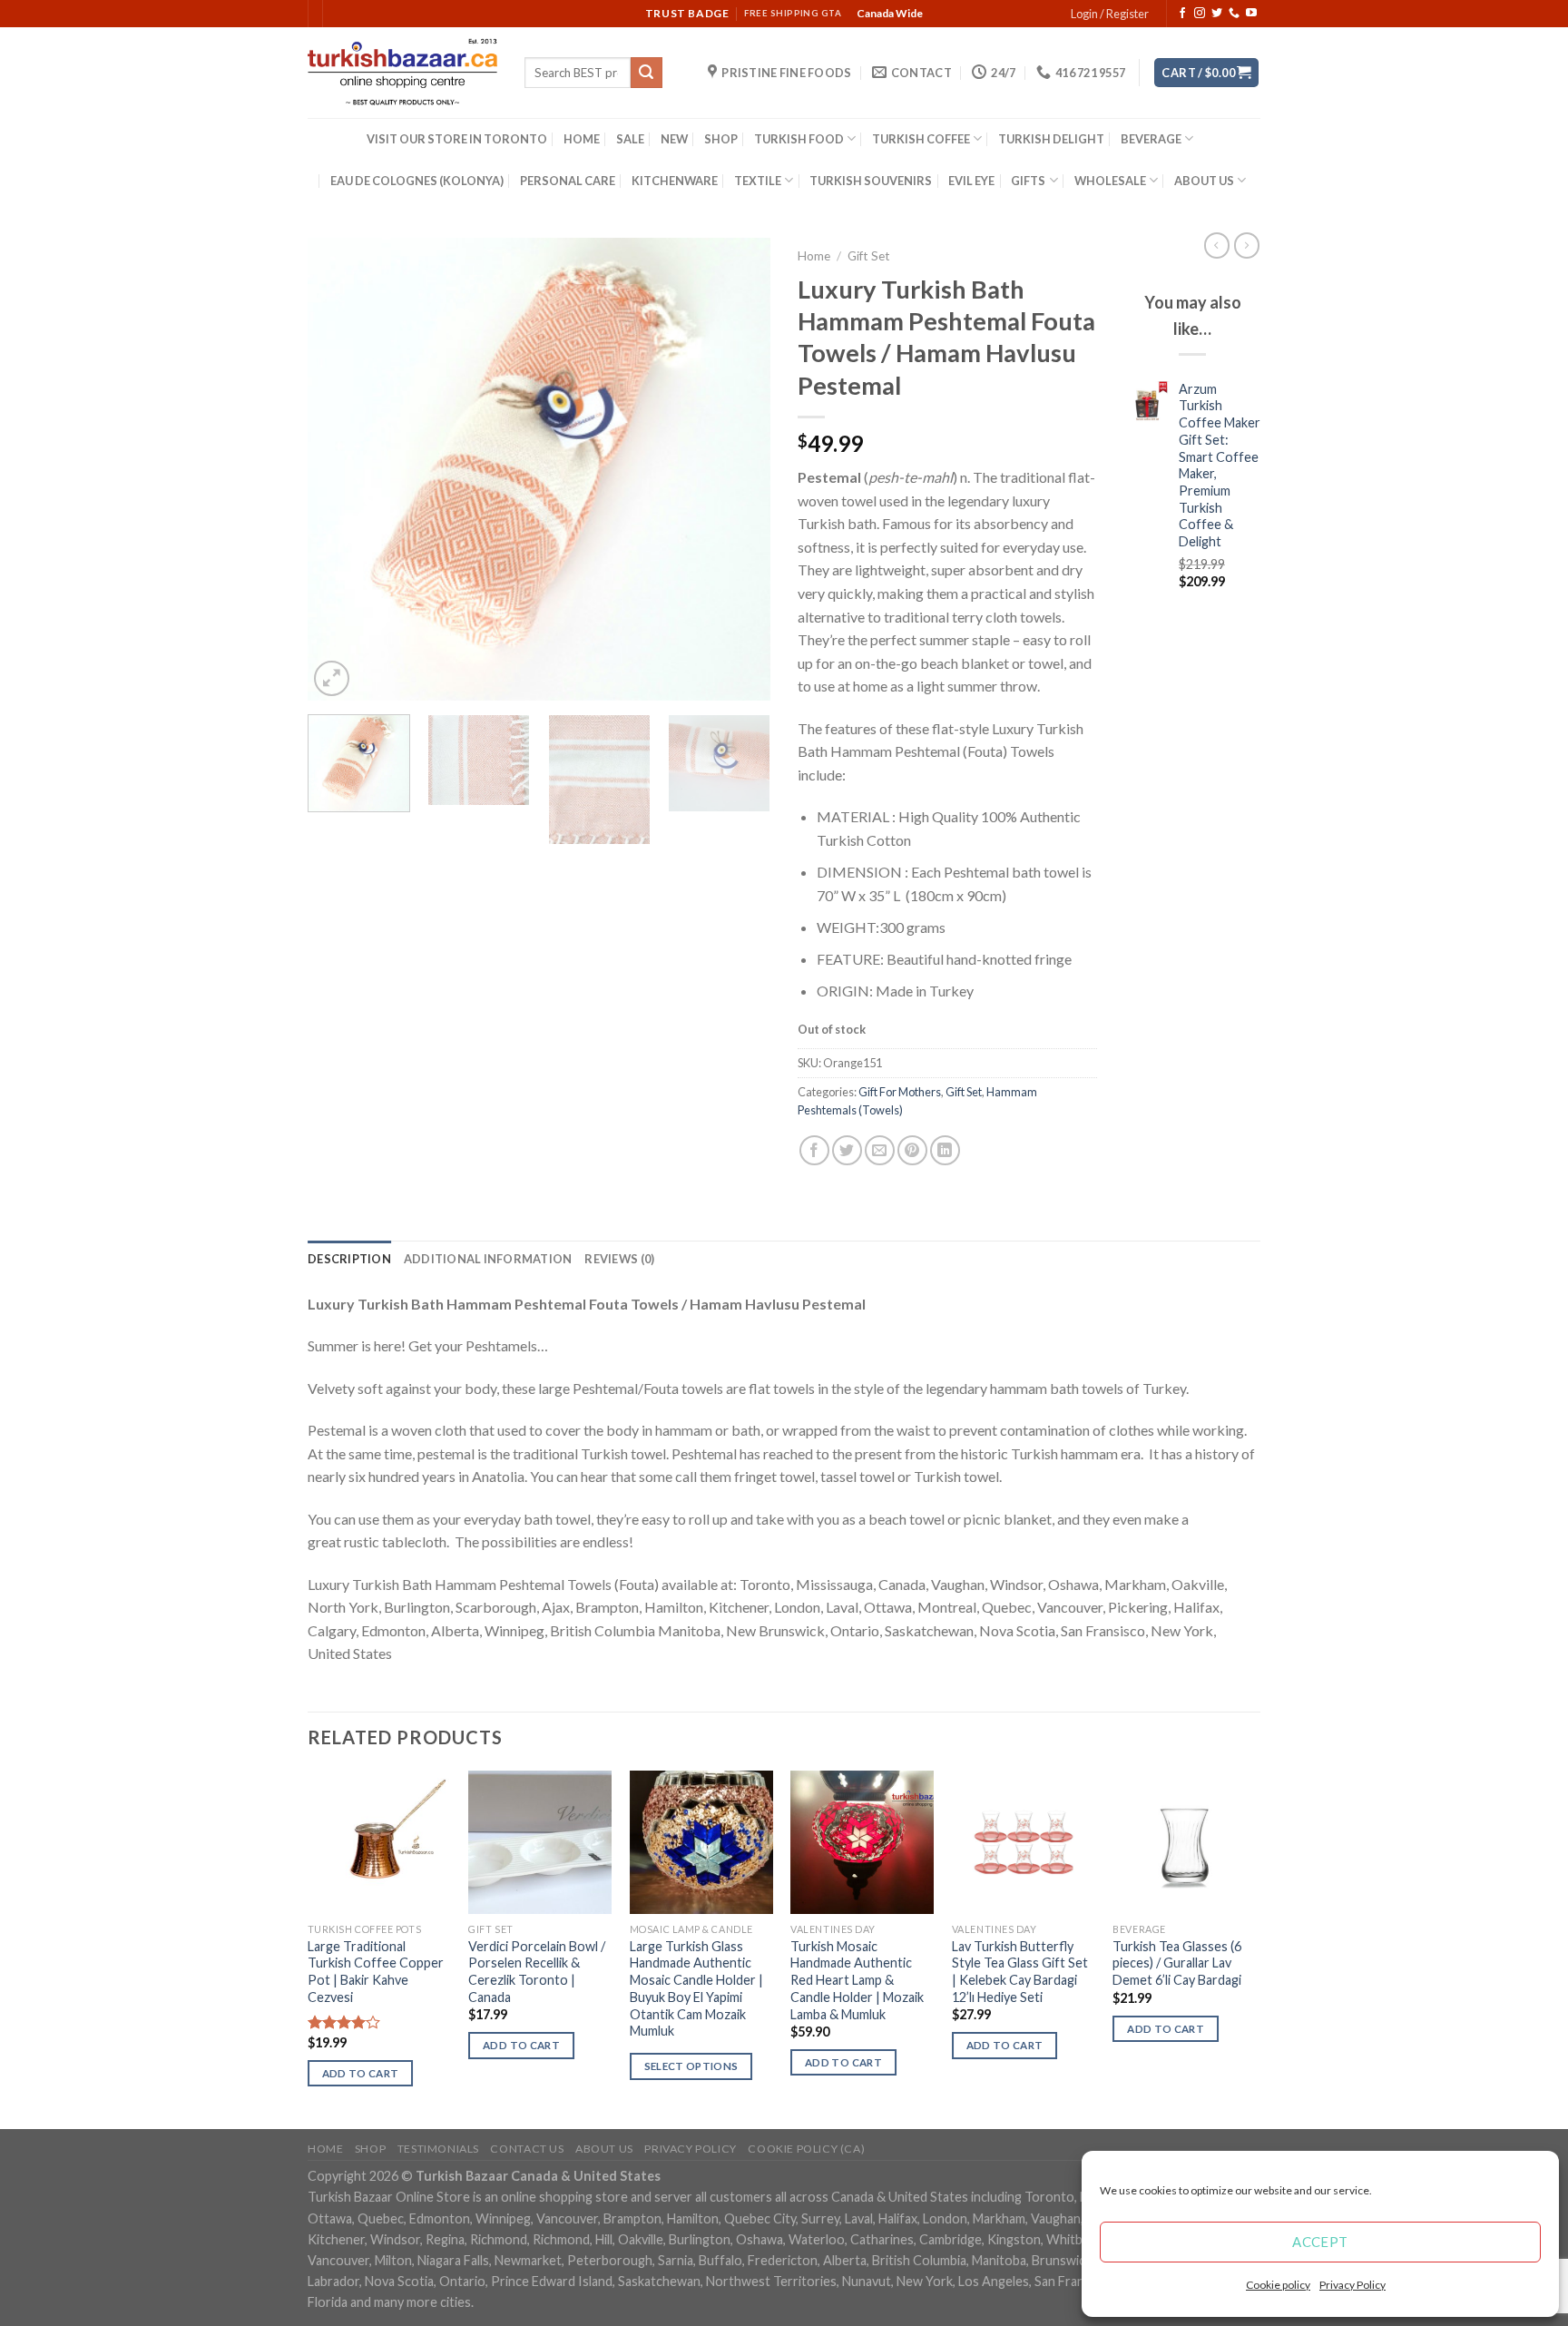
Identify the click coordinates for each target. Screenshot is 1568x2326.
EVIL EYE (971, 181)
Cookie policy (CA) (806, 2149)
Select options (691, 2066)
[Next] (739, 469)
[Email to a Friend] (880, 1150)
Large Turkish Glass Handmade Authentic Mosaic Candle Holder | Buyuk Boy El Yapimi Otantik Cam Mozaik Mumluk (696, 1989)
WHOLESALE (1110, 181)
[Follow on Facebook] (1182, 14)
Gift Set (869, 256)
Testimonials (438, 2149)
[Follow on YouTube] (1251, 14)
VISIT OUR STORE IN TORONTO (457, 139)
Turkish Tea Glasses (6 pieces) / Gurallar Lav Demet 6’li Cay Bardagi (1177, 1963)
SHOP (721, 139)
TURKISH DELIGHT (1051, 139)
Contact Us (527, 2149)
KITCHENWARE (675, 181)
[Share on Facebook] (814, 1150)
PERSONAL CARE (568, 181)
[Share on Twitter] (847, 1150)
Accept (1320, 2242)
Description (349, 1259)
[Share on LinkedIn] (945, 1150)
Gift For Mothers (900, 1092)
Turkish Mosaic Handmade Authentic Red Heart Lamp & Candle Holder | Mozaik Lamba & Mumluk (857, 1980)
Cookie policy (1278, 2285)
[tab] (349, 1259)
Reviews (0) (619, 1259)
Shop (370, 2149)
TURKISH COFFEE (921, 139)
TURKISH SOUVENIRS (871, 181)
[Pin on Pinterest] (912, 1150)
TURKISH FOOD (799, 139)
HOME (582, 139)
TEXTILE (758, 181)
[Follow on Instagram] (1200, 14)
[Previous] (339, 469)
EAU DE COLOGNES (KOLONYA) (417, 181)
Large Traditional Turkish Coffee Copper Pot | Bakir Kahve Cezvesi (376, 1972)
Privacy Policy (1352, 2285)
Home (814, 256)
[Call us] (1234, 14)
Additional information (488, 1259)
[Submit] (646, 73)
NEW (674, 139)
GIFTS (1028, 181)
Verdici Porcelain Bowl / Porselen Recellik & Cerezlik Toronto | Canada (537, 1972)
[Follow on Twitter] (1217, 14)
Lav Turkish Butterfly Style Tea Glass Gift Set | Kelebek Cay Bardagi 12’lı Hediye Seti (1020, 1972)
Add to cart (361, 2073)
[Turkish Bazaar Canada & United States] (402, 73)
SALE (630, 139)
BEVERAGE (1151, 139)
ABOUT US (1204, 181)
